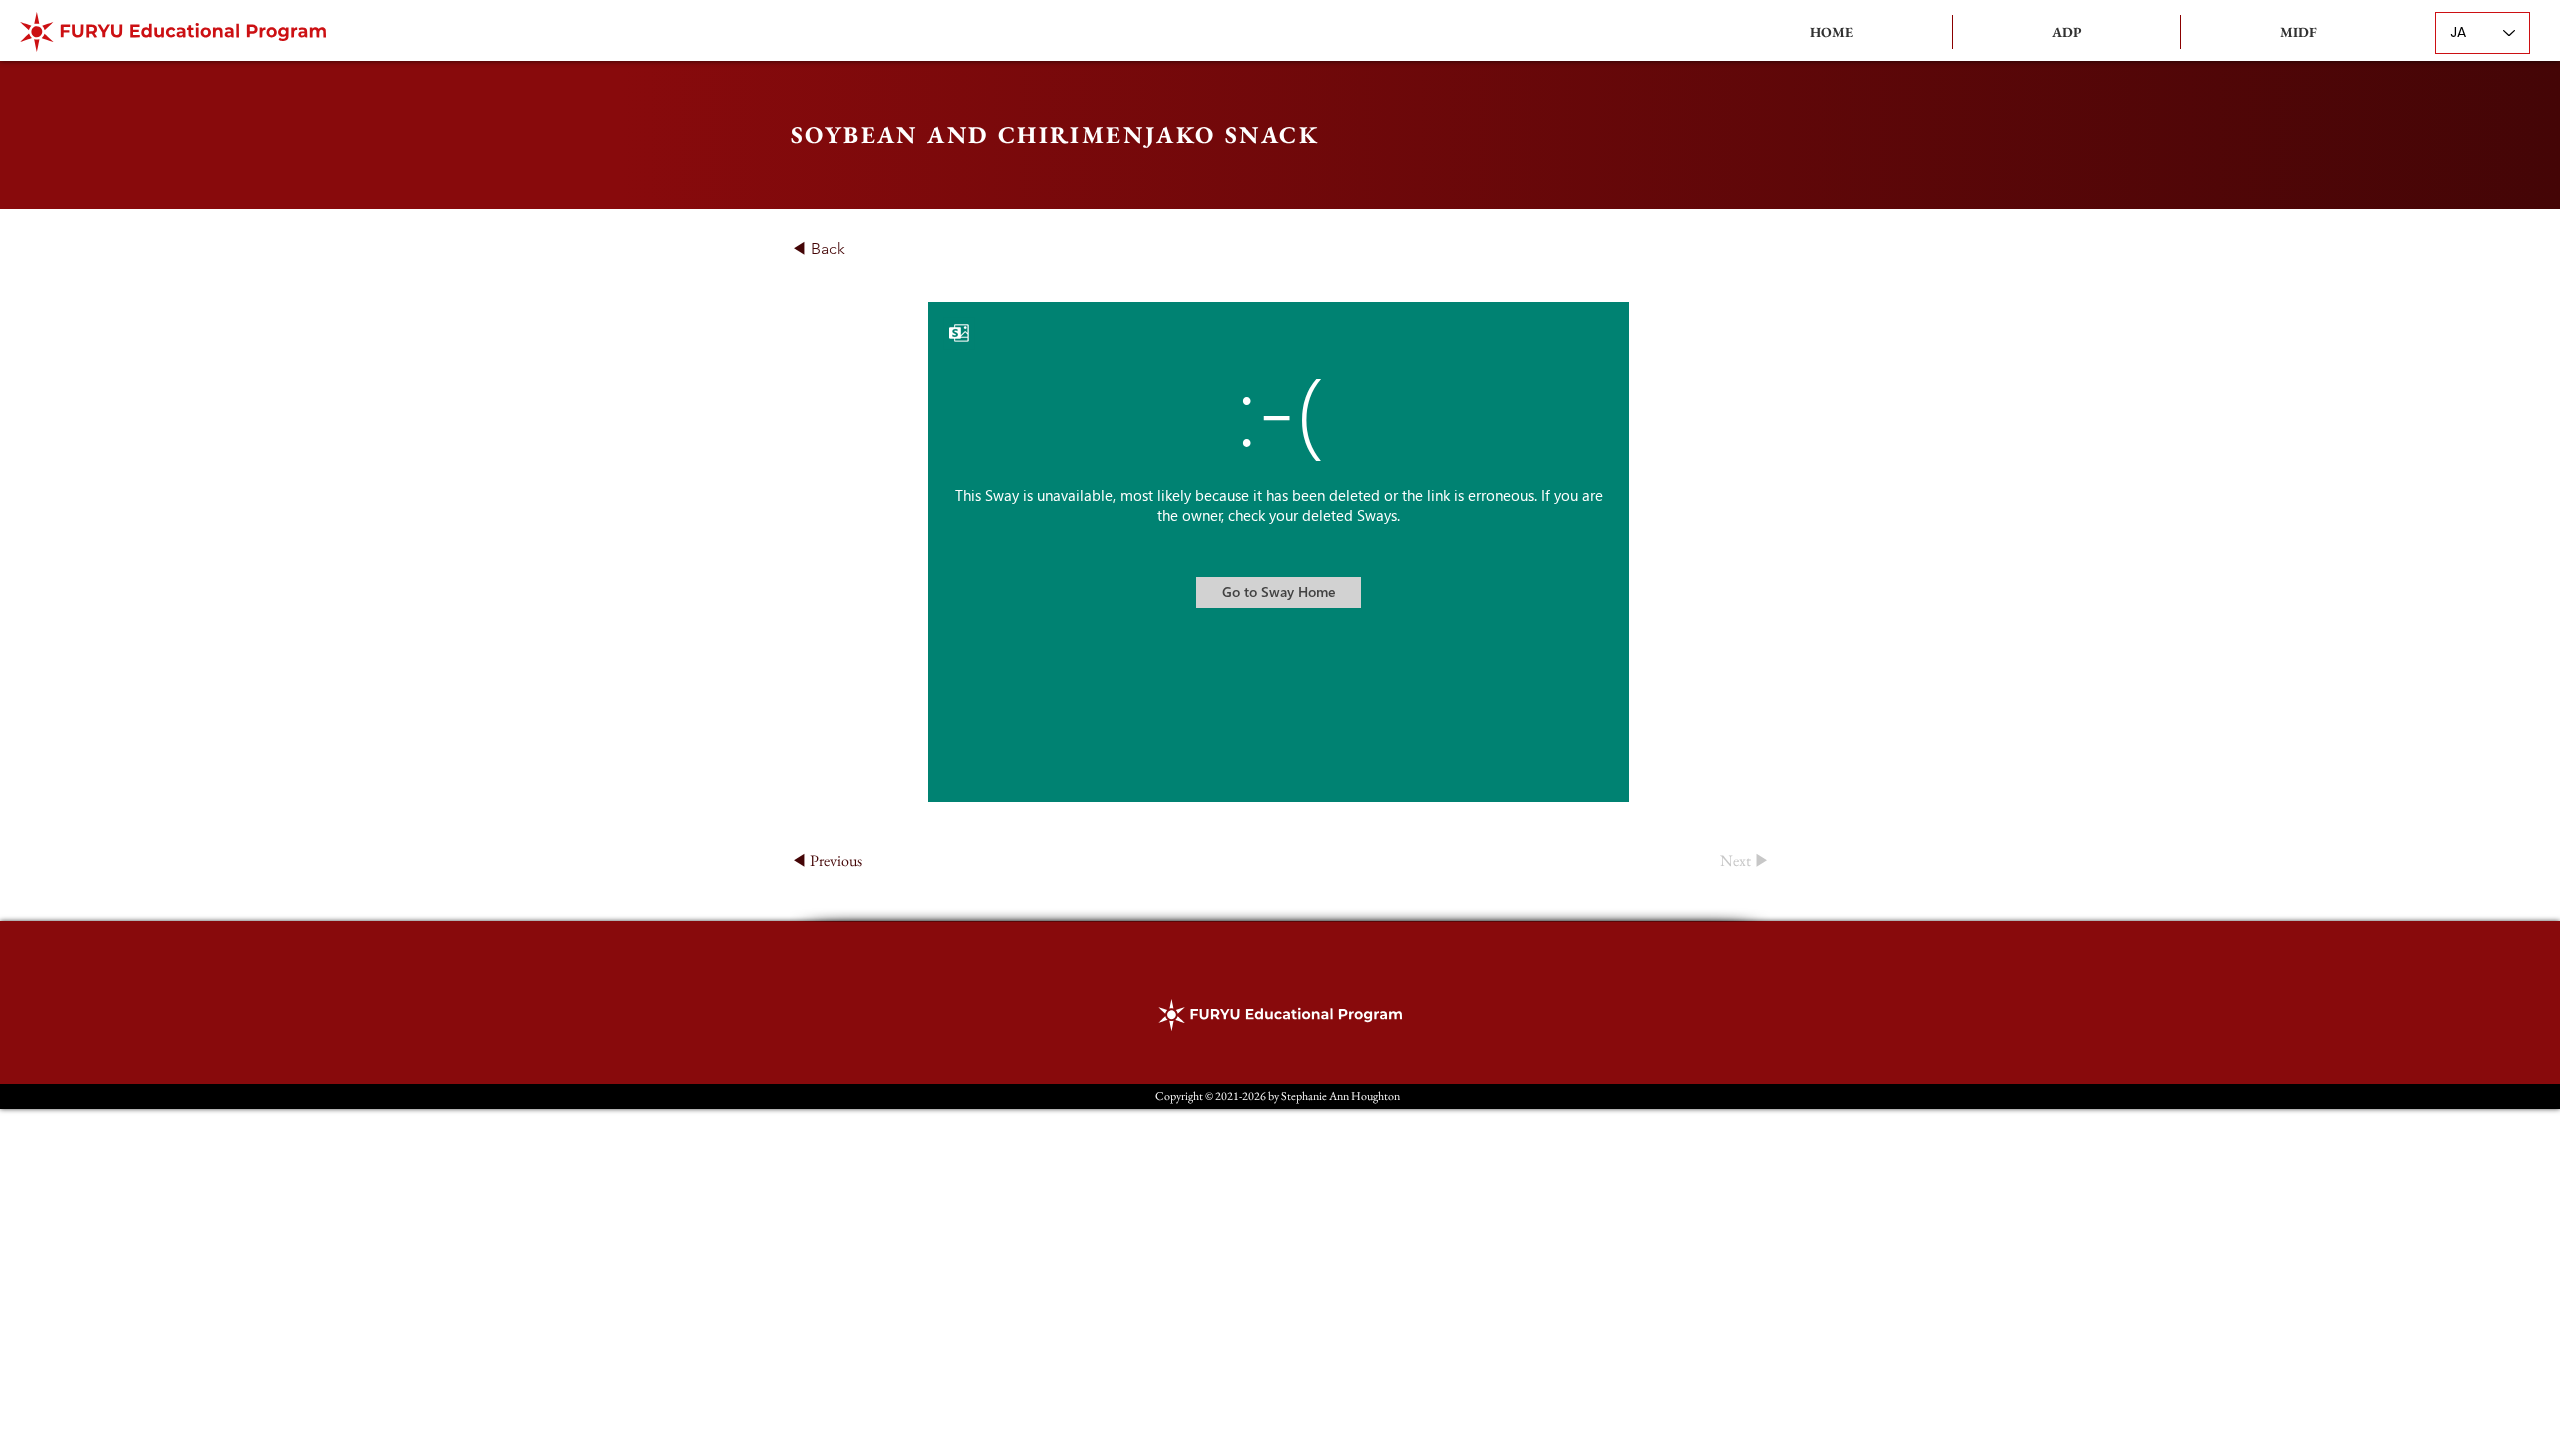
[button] (2066, 32)
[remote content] (1279, 554)
